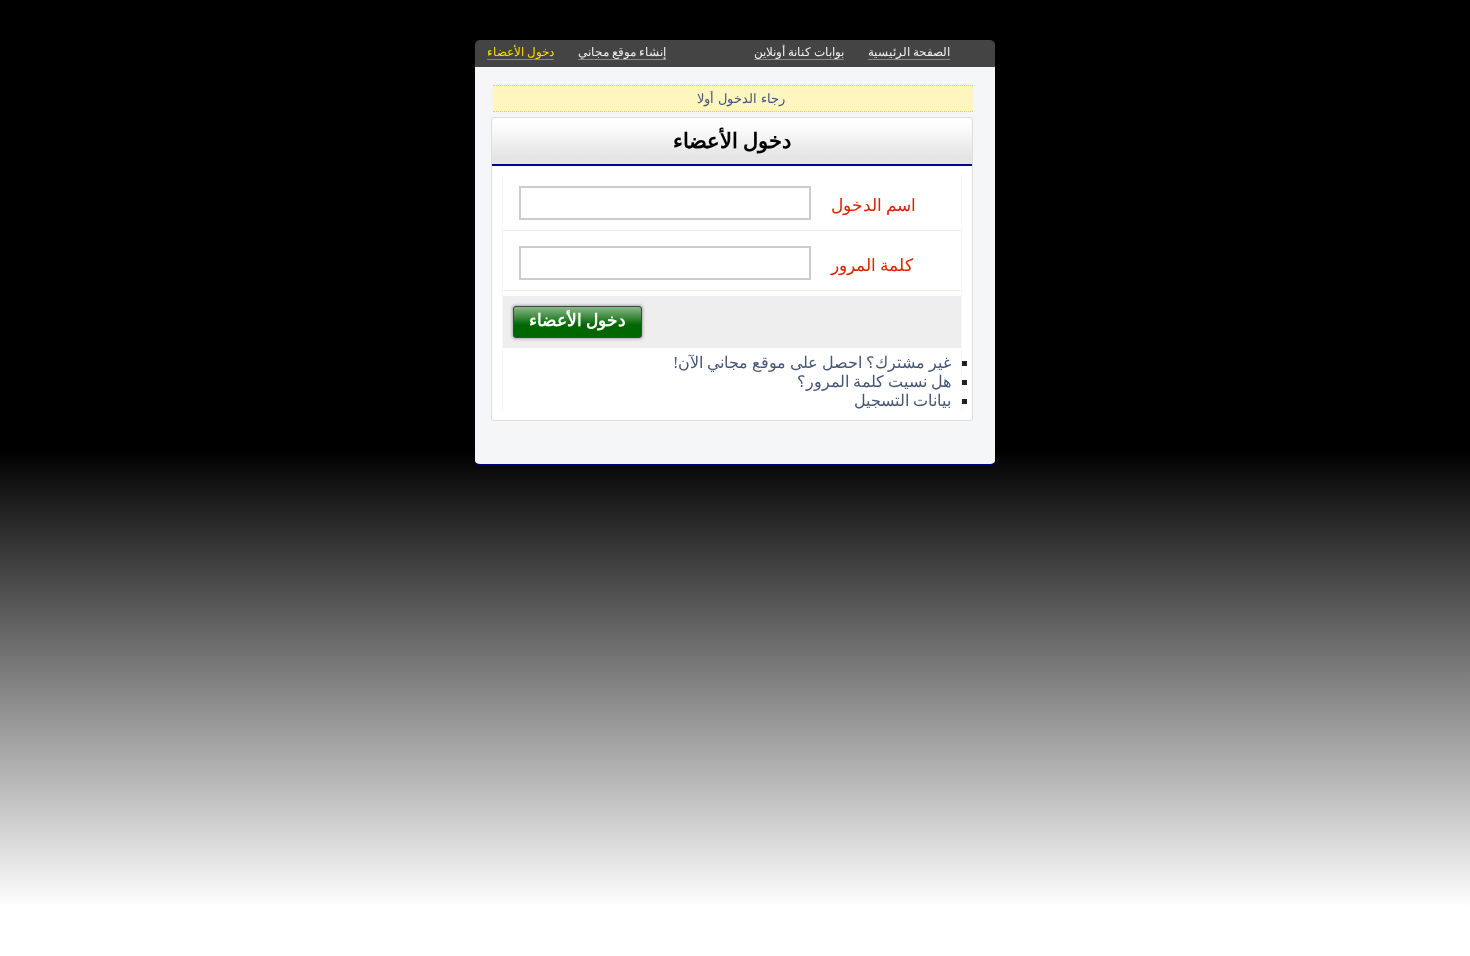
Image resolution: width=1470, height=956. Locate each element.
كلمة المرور (872, 265)
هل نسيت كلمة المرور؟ (874, 381)
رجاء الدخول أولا (741, 98)
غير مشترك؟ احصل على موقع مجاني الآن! (812, 362)
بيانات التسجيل (902, 400)
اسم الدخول (873, 205)
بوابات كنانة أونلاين (799, 52)
